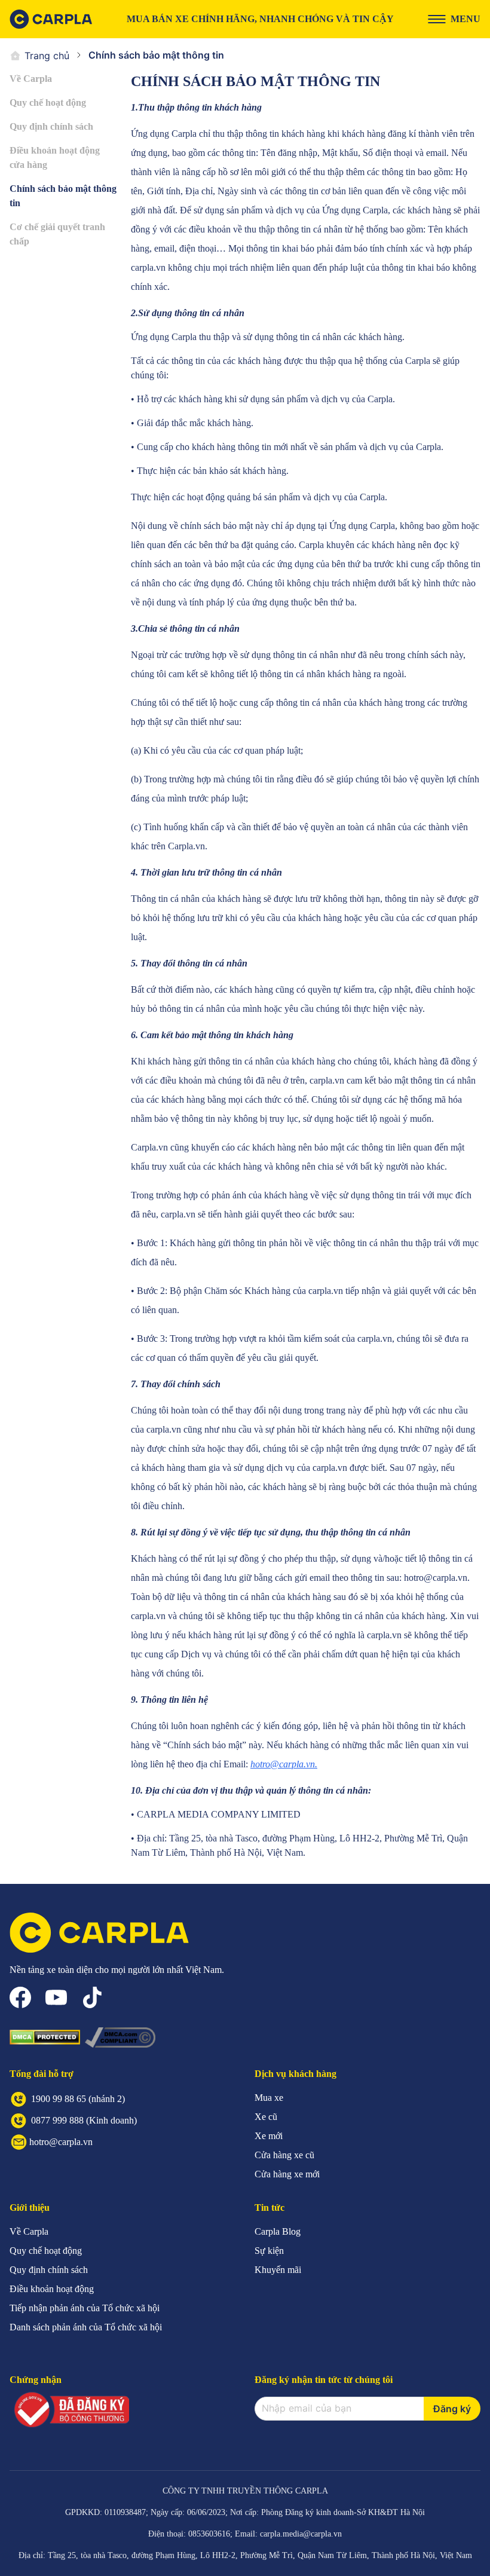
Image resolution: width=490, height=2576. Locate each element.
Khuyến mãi (278, 2270)
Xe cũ (266, 2117)
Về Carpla (31, 79)
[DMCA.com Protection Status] (45, 2037)
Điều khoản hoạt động (52, 2289)
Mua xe (269, 2098)
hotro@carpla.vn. (284, 1764)
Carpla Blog (278, 2231)
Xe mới (269, 2136)
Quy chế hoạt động (48, 103)
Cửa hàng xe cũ (284, 2155)
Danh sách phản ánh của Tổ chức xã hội (86, 2327)
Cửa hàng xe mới (287, 2174)
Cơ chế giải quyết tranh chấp (57, 234)
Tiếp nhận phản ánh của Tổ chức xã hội (85, 2308)
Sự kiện (269, 2251)
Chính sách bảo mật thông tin (63, 196)
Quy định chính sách (51, 126)
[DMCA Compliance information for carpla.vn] (120, 2037)
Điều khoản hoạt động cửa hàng (55, 157)
